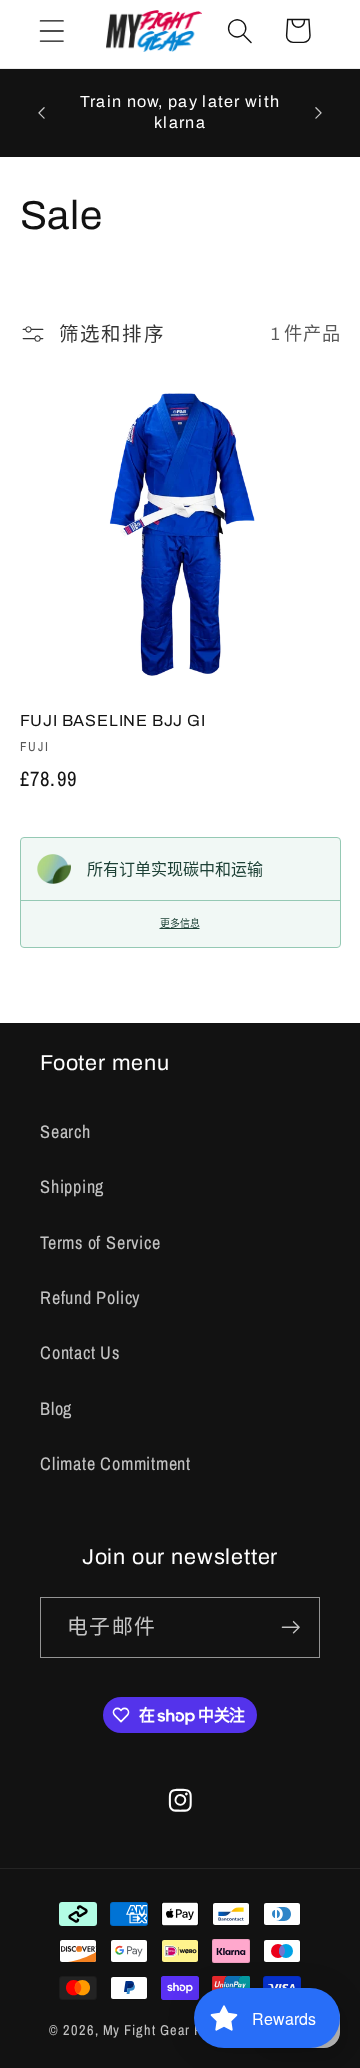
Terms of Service (100, 1242)
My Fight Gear (147, 2029)
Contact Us (80, 1352)
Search (65, 1131)
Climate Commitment (115, 1463)
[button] (51, 30)
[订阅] (290, 1627)
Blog (56, 1408)
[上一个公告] (42, 113)
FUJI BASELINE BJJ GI (113, 720)
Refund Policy (90, 1297)
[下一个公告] (319, 113)
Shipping (72, 1186)
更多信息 (180, 923)
